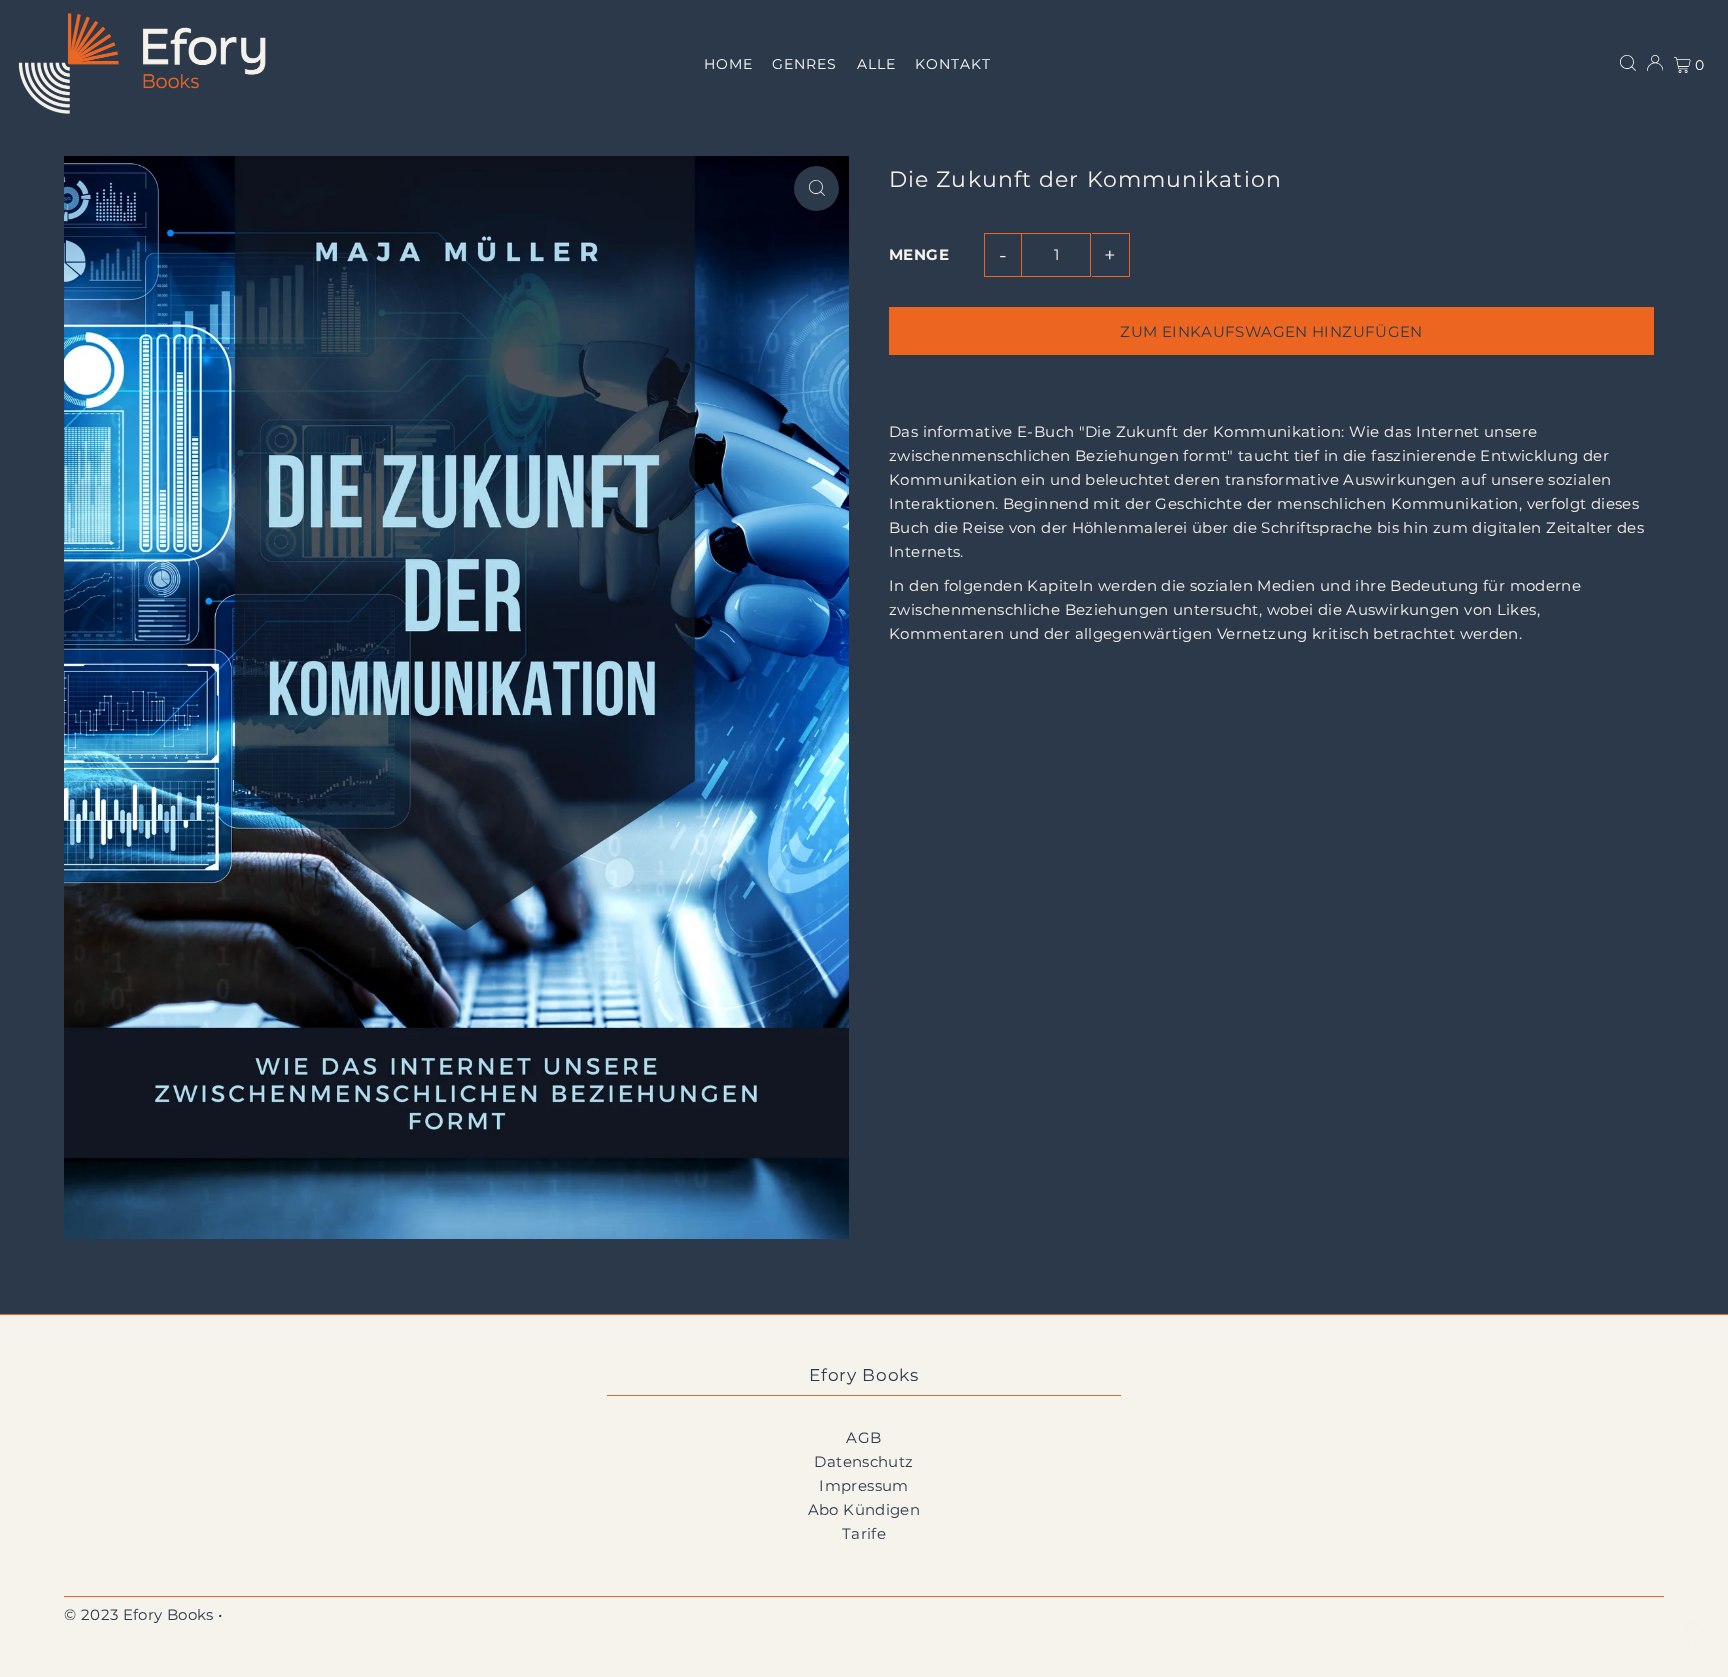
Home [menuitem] (728, 64)
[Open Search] (1628, 63)
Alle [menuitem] (876, 64)
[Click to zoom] (816, 188)
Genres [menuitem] (804, 64)
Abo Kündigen (864, 1509)
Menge (919, 254)
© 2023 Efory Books (139, 1614)
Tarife (864, 1533)
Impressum (863, 1485)
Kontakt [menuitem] (952, 64)
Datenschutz (863, 1461)
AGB (863, 1437)
